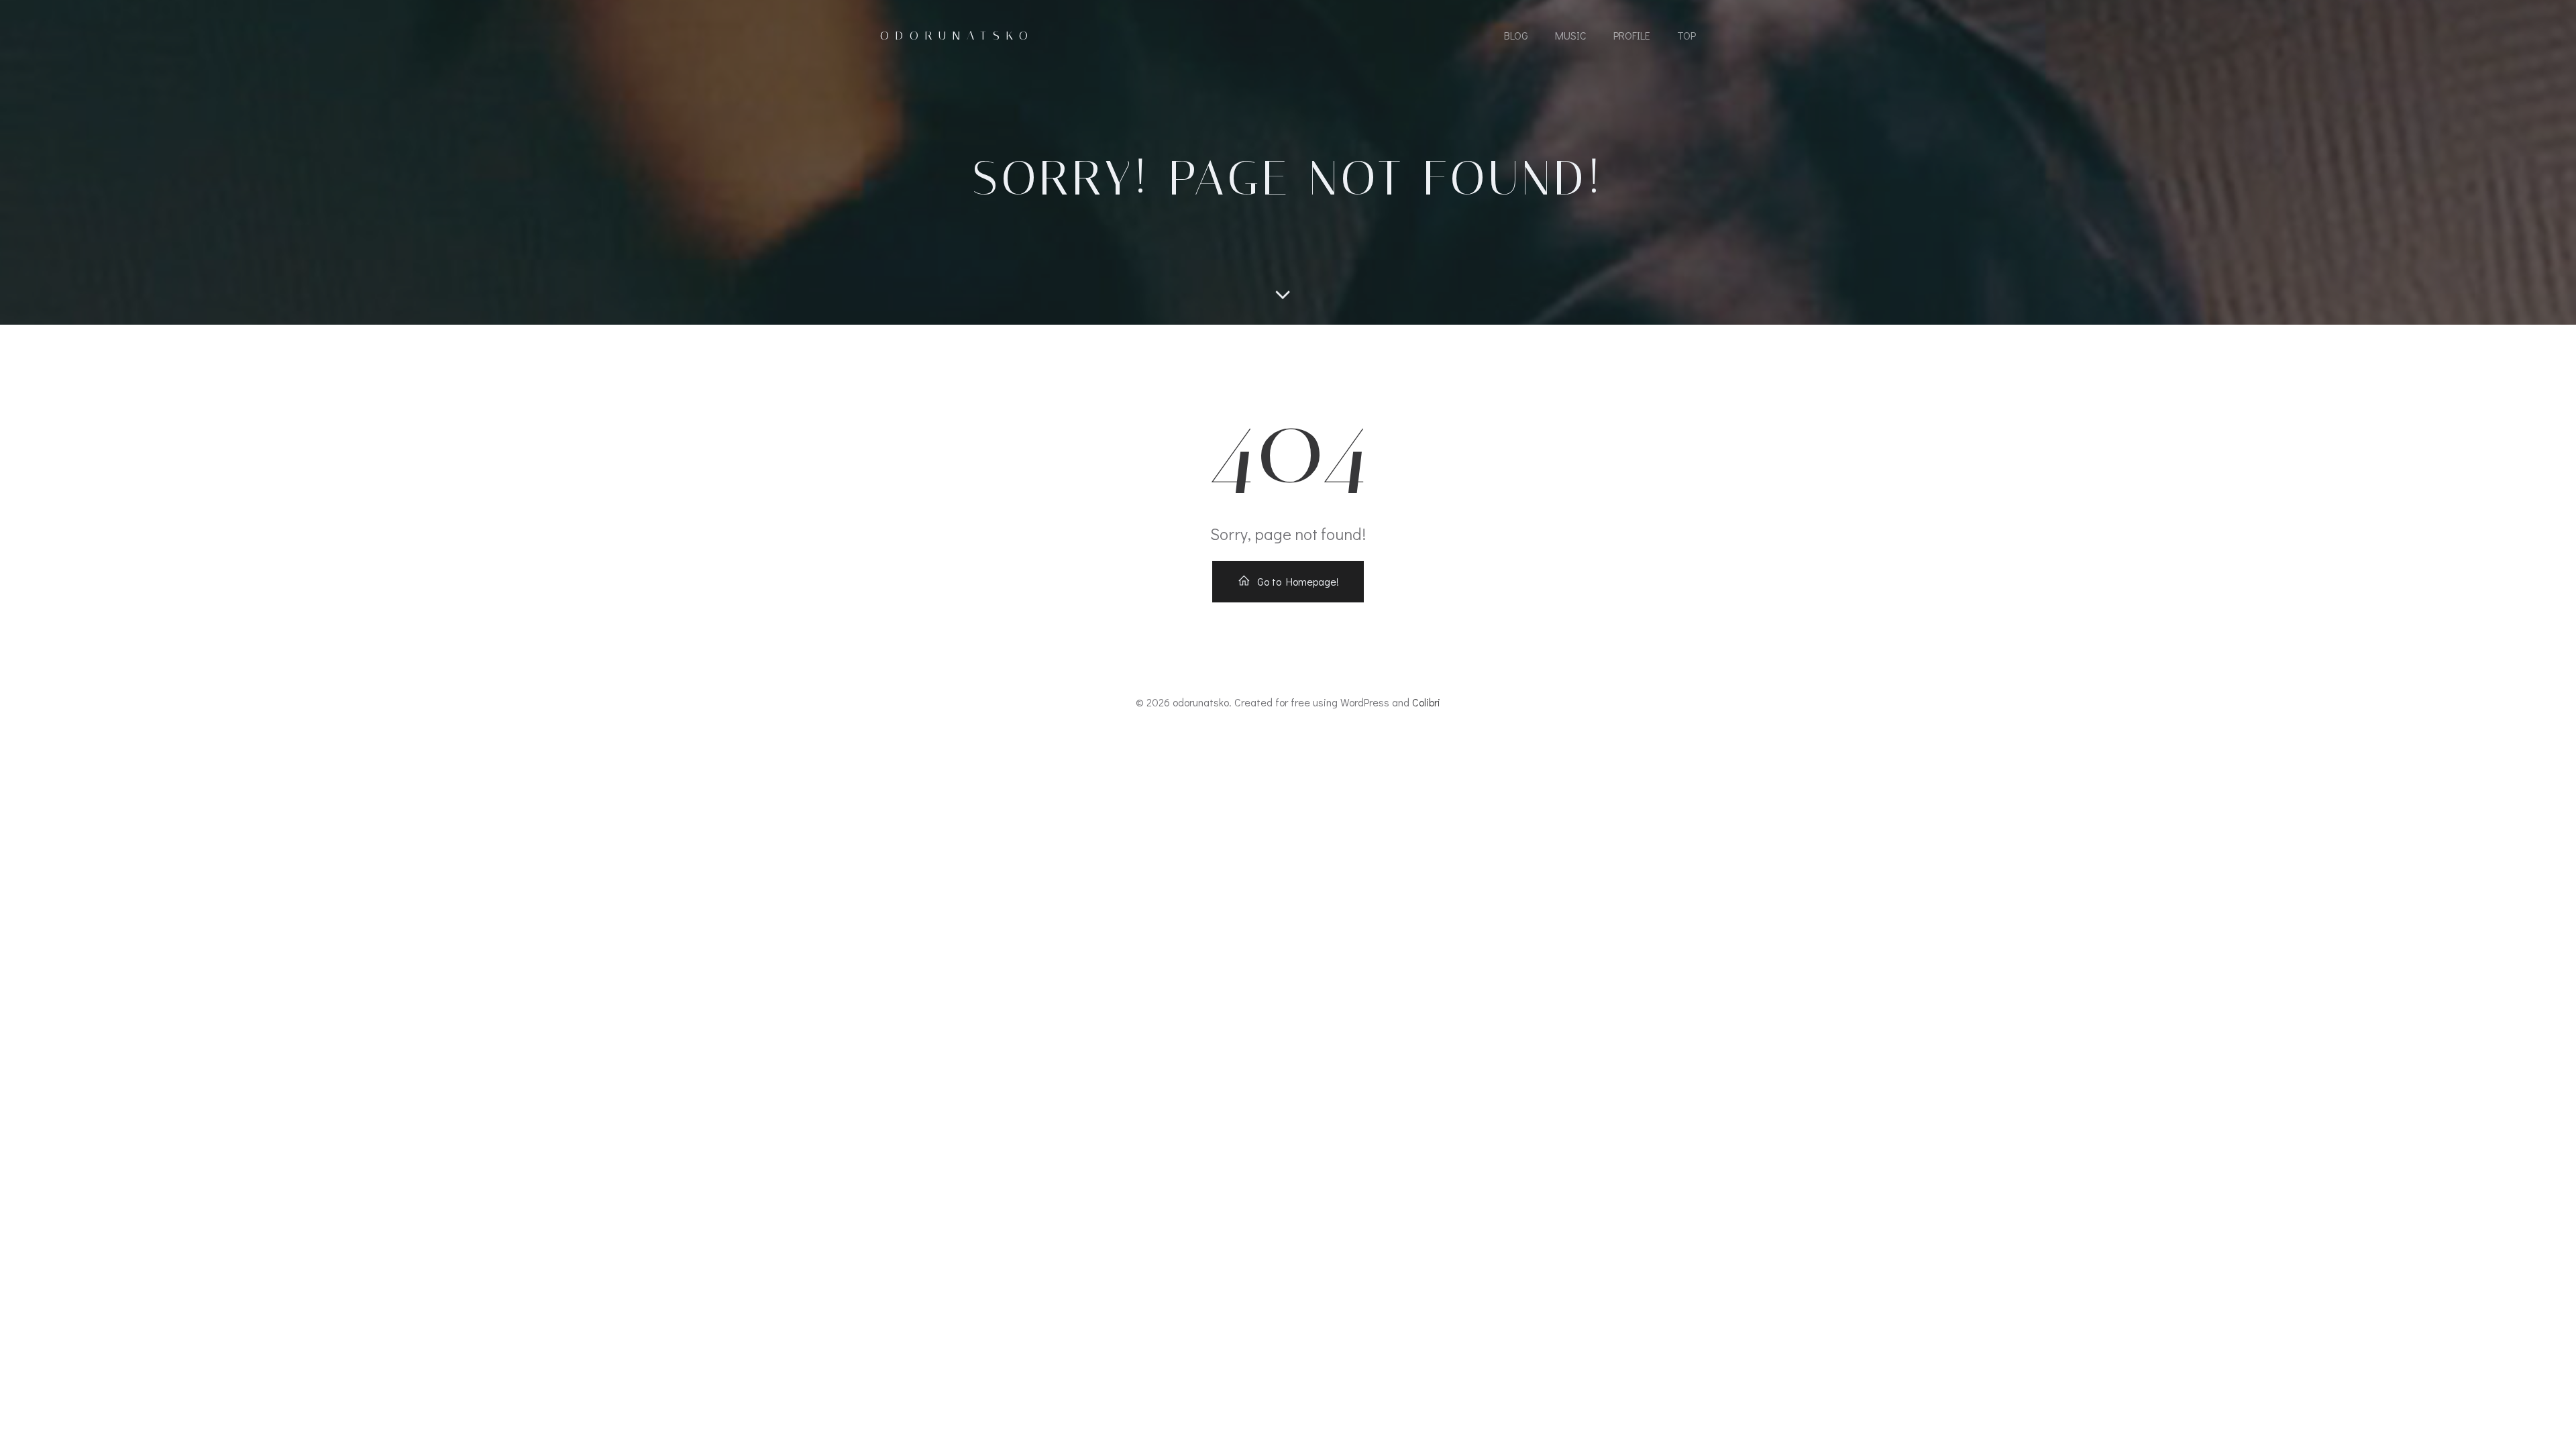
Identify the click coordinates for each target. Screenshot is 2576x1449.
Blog (1516, 35)
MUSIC (1571, 35)
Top (1686, 35)
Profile (1632, 35)
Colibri (1426, 702)
